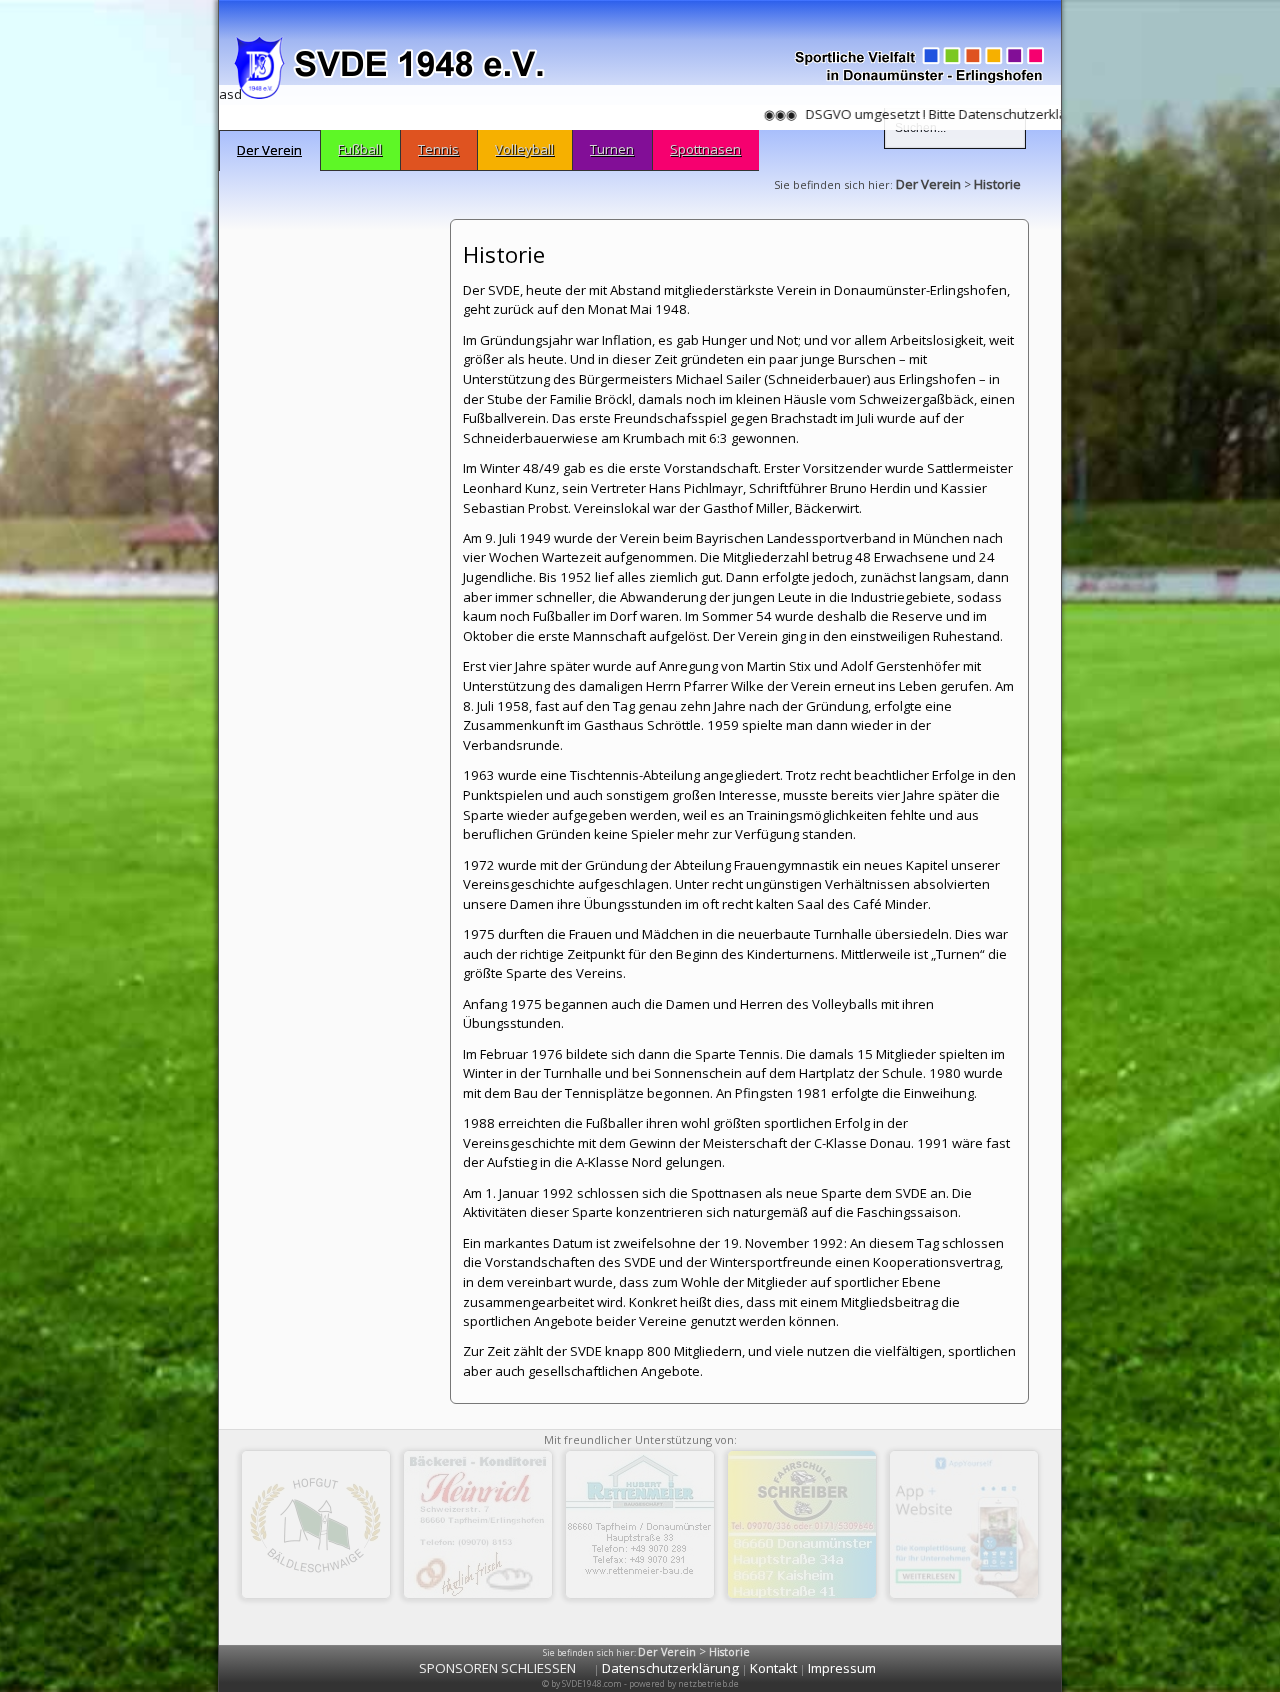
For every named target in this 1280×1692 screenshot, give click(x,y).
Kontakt (773, 1668)
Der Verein (269, 150)
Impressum (842, 1668)
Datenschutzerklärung (670, 1668)
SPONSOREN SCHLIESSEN (497, 1668)
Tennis (438, 149)
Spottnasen (705, 149)
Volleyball (524, 149)
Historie (997, 184)
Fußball (360, 149)
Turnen (612, 149)
